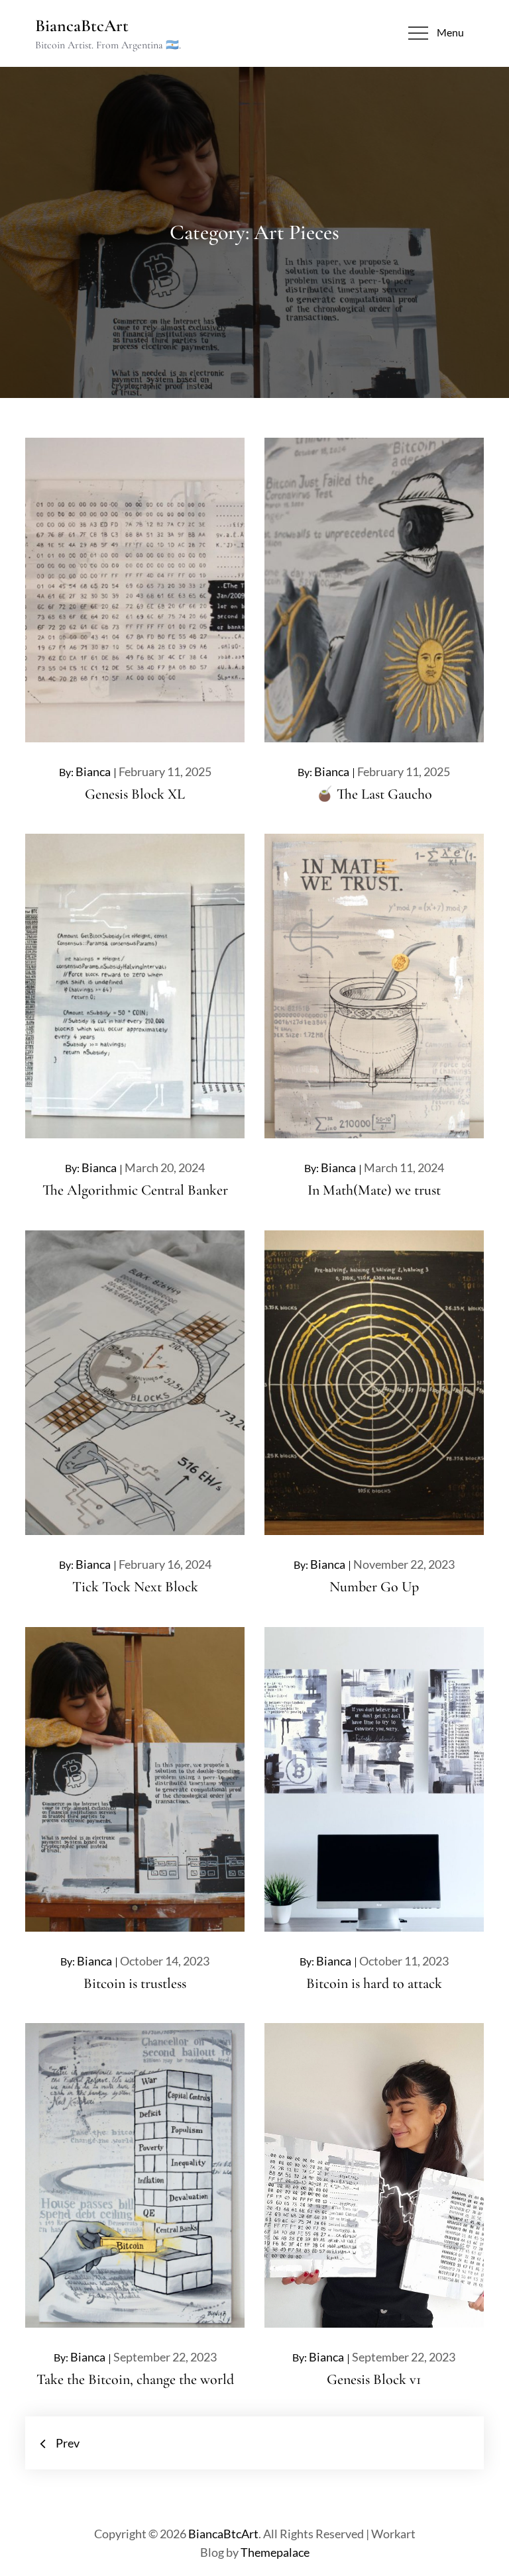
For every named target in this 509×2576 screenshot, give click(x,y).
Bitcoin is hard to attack (374, 1983)
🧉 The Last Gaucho (374, 794)
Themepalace (275, 2552)
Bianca (93, 771)
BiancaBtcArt (82, 25)
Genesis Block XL (135, 794)
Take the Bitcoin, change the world (135, 2379)
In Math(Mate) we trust (374, 1190)
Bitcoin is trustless (135, 1983)
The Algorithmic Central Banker (135, 1190)
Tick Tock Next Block (135, 1587)
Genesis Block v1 (374, 2379)
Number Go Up (374, 1587)
